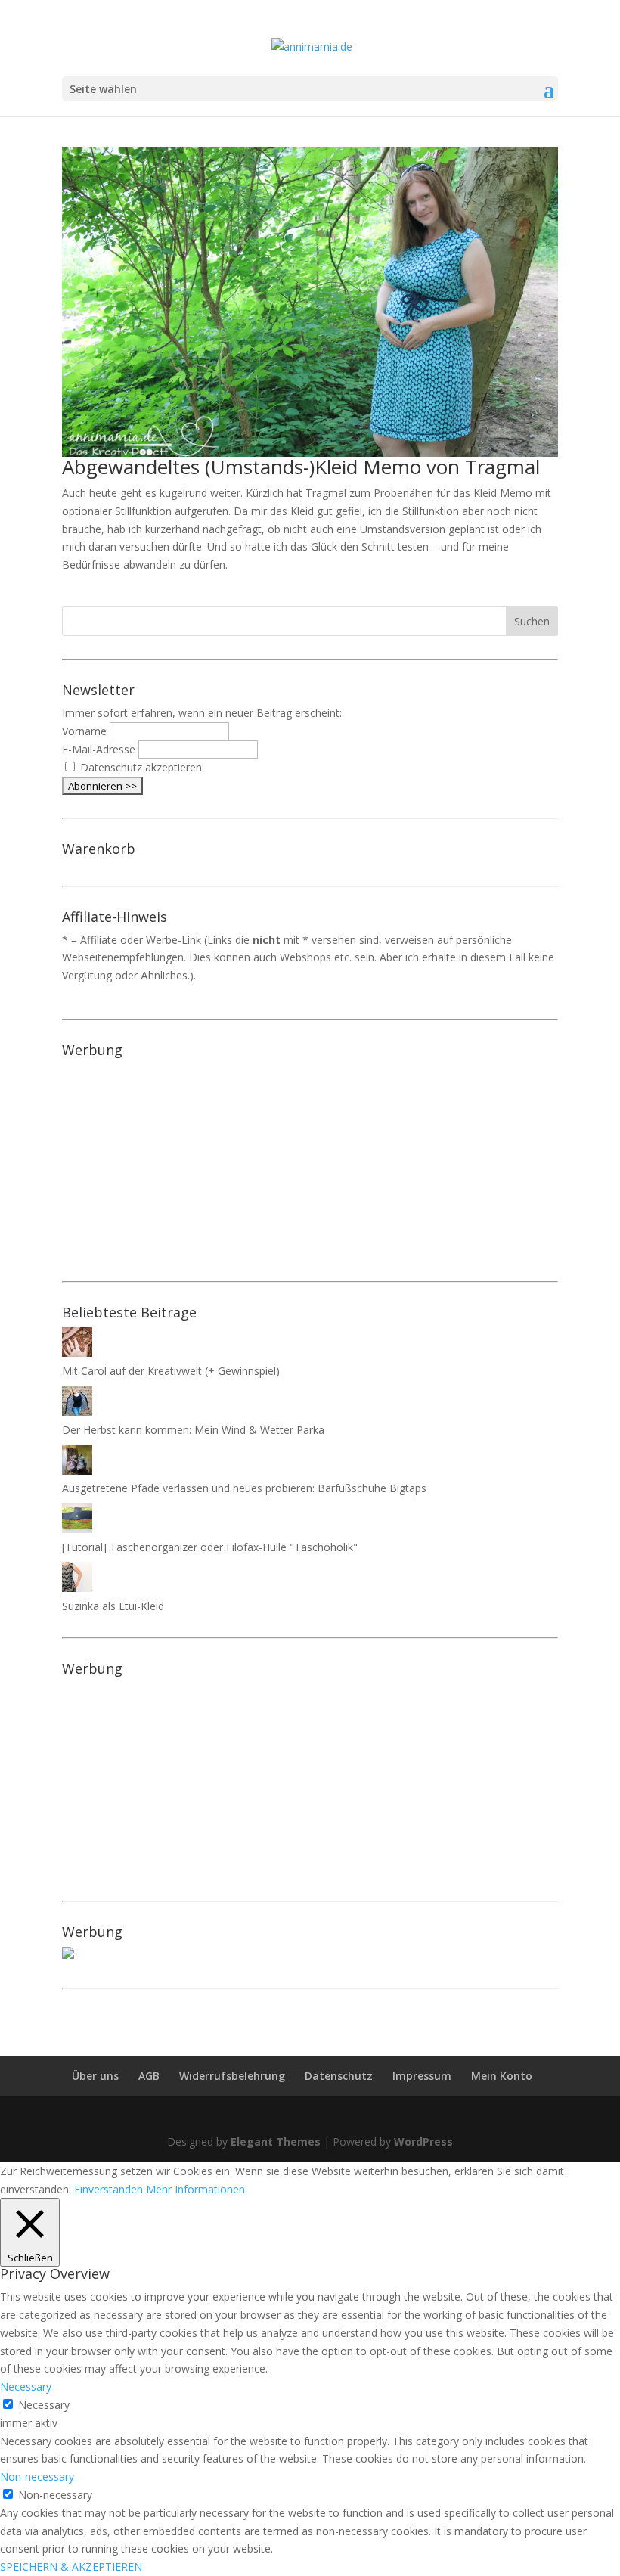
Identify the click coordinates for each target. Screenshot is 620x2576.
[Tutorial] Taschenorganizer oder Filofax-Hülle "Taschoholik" (210, 1547)
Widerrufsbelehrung (232, 2076)
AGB (149, 2076)
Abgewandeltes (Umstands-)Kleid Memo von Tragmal (301, 467)
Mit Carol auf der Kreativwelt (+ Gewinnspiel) (171, 1371)
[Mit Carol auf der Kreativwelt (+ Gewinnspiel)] (77, 1353)
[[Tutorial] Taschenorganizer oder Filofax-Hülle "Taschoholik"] (77, 1529)
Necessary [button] (26, 2387)
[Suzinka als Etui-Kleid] (77, 1588)
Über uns (95, 2076)
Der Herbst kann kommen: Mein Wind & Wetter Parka (193, 1430)
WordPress (423, 2141)
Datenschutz (339, 2076)
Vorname (84, 731)
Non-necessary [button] (37, 2477)
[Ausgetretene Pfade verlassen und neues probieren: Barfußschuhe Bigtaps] (77, 1471)
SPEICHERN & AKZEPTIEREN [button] (71, 2567)
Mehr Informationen (195, 2189)
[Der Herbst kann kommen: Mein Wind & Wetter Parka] (77, 1412)
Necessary (44, 2405)
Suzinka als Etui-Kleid (113, 1606)
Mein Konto (502, 2076)
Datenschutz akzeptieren (141, 767)
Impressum (422, 2076)
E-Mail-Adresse (99, 749)
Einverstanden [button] (108, 2189)
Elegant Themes (276, 2141)
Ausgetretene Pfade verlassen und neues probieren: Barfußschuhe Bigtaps (244, 1488)
